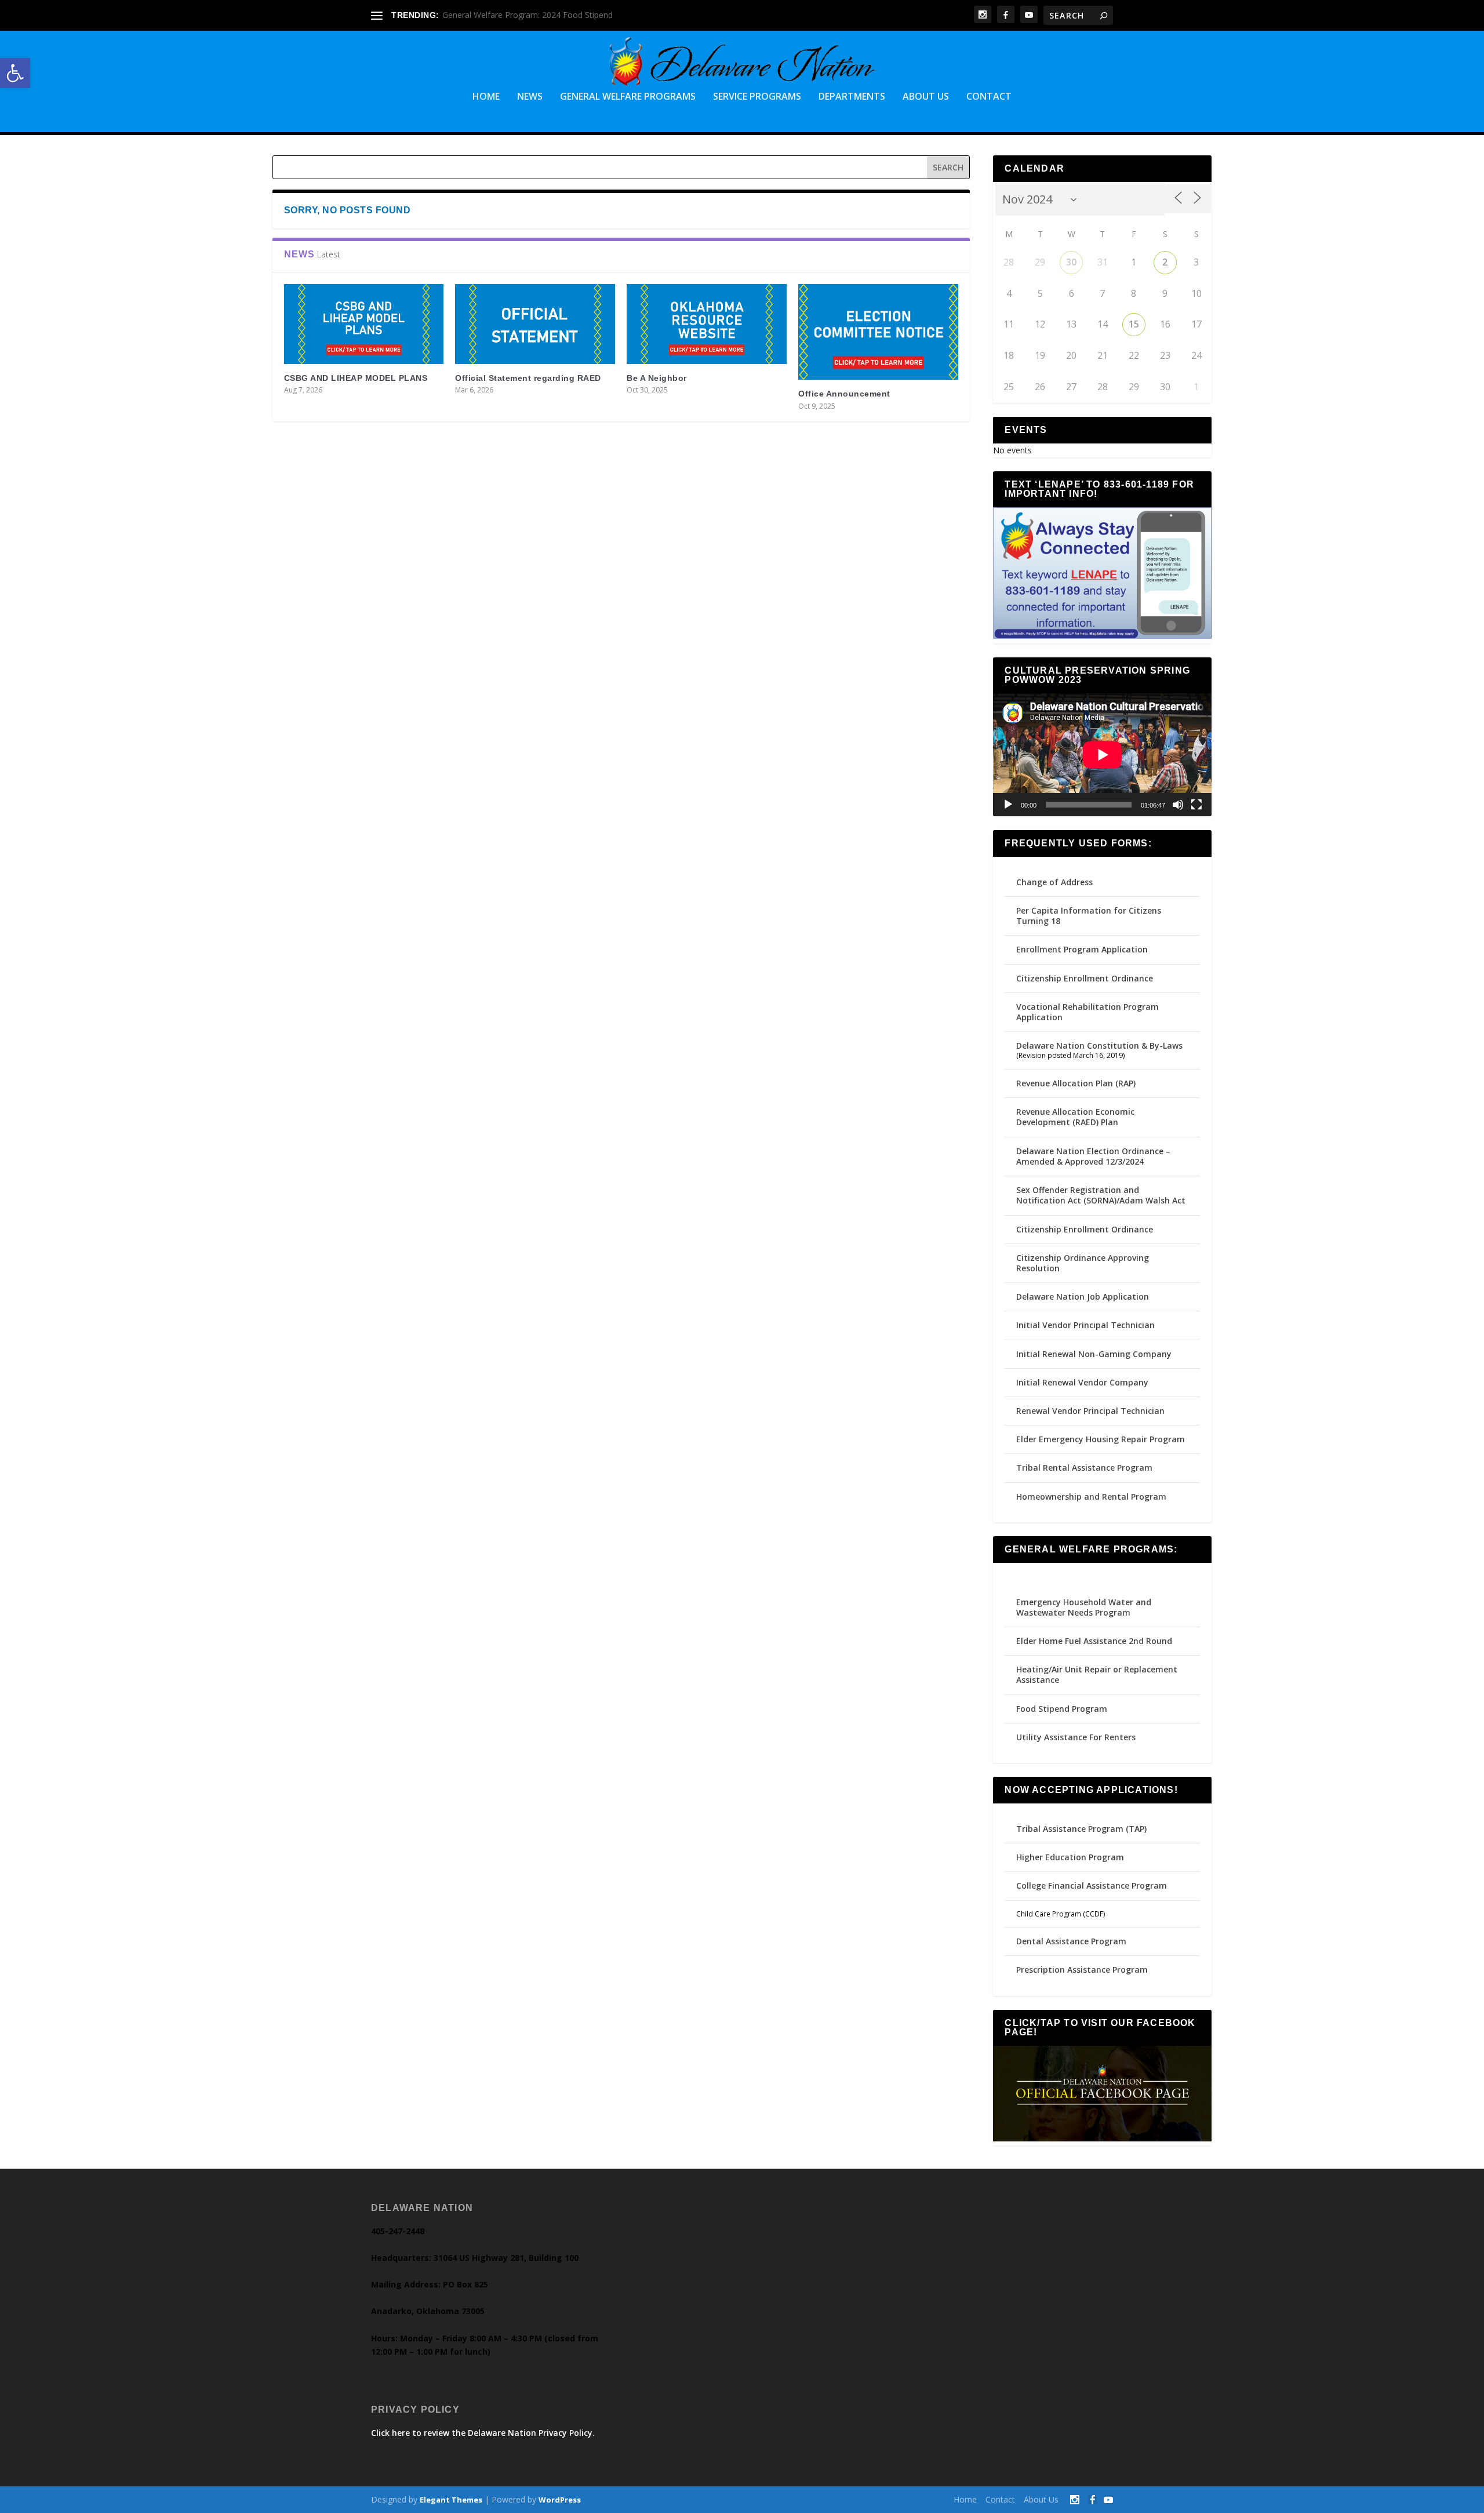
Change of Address (1054, 882)
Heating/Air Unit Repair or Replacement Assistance (1097, 1674)
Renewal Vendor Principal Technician (1090, 1411)
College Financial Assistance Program (1092, 1885)
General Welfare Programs (628, 97)
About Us (926, 97)
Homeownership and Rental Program (1091, 1496)
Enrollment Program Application (1082, 949)
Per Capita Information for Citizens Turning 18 (1089, 916)
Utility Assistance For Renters (1076, 1737)
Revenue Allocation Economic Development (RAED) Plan (1075, 1117)
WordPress (560, 2500)
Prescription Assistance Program (1082, 1970)
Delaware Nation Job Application (1083, 1296)
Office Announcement (844, 394)
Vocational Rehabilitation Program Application (1087, 1012)
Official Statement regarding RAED (528, 378)
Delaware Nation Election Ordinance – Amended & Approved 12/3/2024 (1093, 1156)
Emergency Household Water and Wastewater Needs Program (1084, 1607)
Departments (852, 97)
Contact (989, 97)
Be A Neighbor (657, 378)
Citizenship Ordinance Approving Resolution (1083, 1263)
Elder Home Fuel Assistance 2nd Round (1094, 1641)
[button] (15, 73)
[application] (1102, 755)
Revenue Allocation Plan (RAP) (1076, 1083)
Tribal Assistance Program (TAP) (1081, 1829)
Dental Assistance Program (1071, 1941)
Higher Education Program (1070, 1857)
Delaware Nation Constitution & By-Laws (1099, 1045)
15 (1134, 324)
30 (1071, 262)
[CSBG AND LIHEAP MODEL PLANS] (364, 324)
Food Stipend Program (1062, 1709)
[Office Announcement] (878, 332)
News (530, 97)
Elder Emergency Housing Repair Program (1101, 1439)
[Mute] (1178, 805)
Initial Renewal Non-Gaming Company (1094, 1354)
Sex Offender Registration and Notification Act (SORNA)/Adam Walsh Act (1101, 1195)
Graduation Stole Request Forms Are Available (529, 15)
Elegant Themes (451, 2500)
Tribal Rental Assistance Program (1085, 1468)
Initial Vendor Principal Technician (1085, 1325)
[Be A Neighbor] (707, 324)
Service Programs (757, 97)
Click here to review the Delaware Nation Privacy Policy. (483, 2433)
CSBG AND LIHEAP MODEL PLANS (356, 378)
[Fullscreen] (1196, 805)
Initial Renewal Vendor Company (1082, 1382)
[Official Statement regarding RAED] (535, 324)
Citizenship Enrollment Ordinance (1085, 978)
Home (486, 97)
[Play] (1008, 805)
